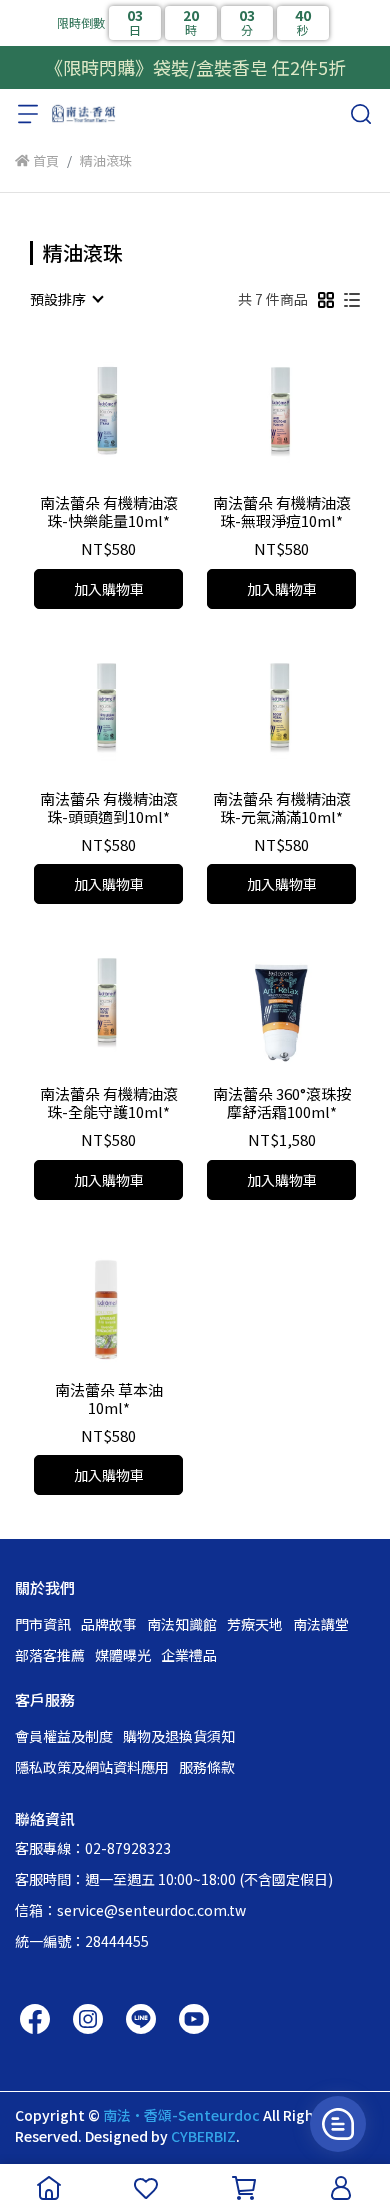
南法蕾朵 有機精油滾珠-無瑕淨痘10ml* (282, 512)
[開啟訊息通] (338, 2124)
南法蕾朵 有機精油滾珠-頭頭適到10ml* (109, 808)
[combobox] (66, 299)
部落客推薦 (50, 1655)
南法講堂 (321, 1624)
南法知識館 (182, 1624)
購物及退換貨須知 (179, 1736)
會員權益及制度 (64, 1736)
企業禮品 (189, 1655)
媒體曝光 (123, 1655)
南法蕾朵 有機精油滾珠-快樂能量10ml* (109, 512)
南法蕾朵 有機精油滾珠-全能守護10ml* (109, 1103)
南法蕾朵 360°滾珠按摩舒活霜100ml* (282, 1103)
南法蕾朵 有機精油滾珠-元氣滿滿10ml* (282, 808)
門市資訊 (43, 1624)
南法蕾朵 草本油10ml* (109, 1399)
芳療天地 (255, 1624)
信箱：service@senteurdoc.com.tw (130, 1910)
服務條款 (207, 1767)
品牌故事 (109, 1624)
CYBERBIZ (203, 2136)
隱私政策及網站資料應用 (92, 1767)
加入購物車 (109, 589)
